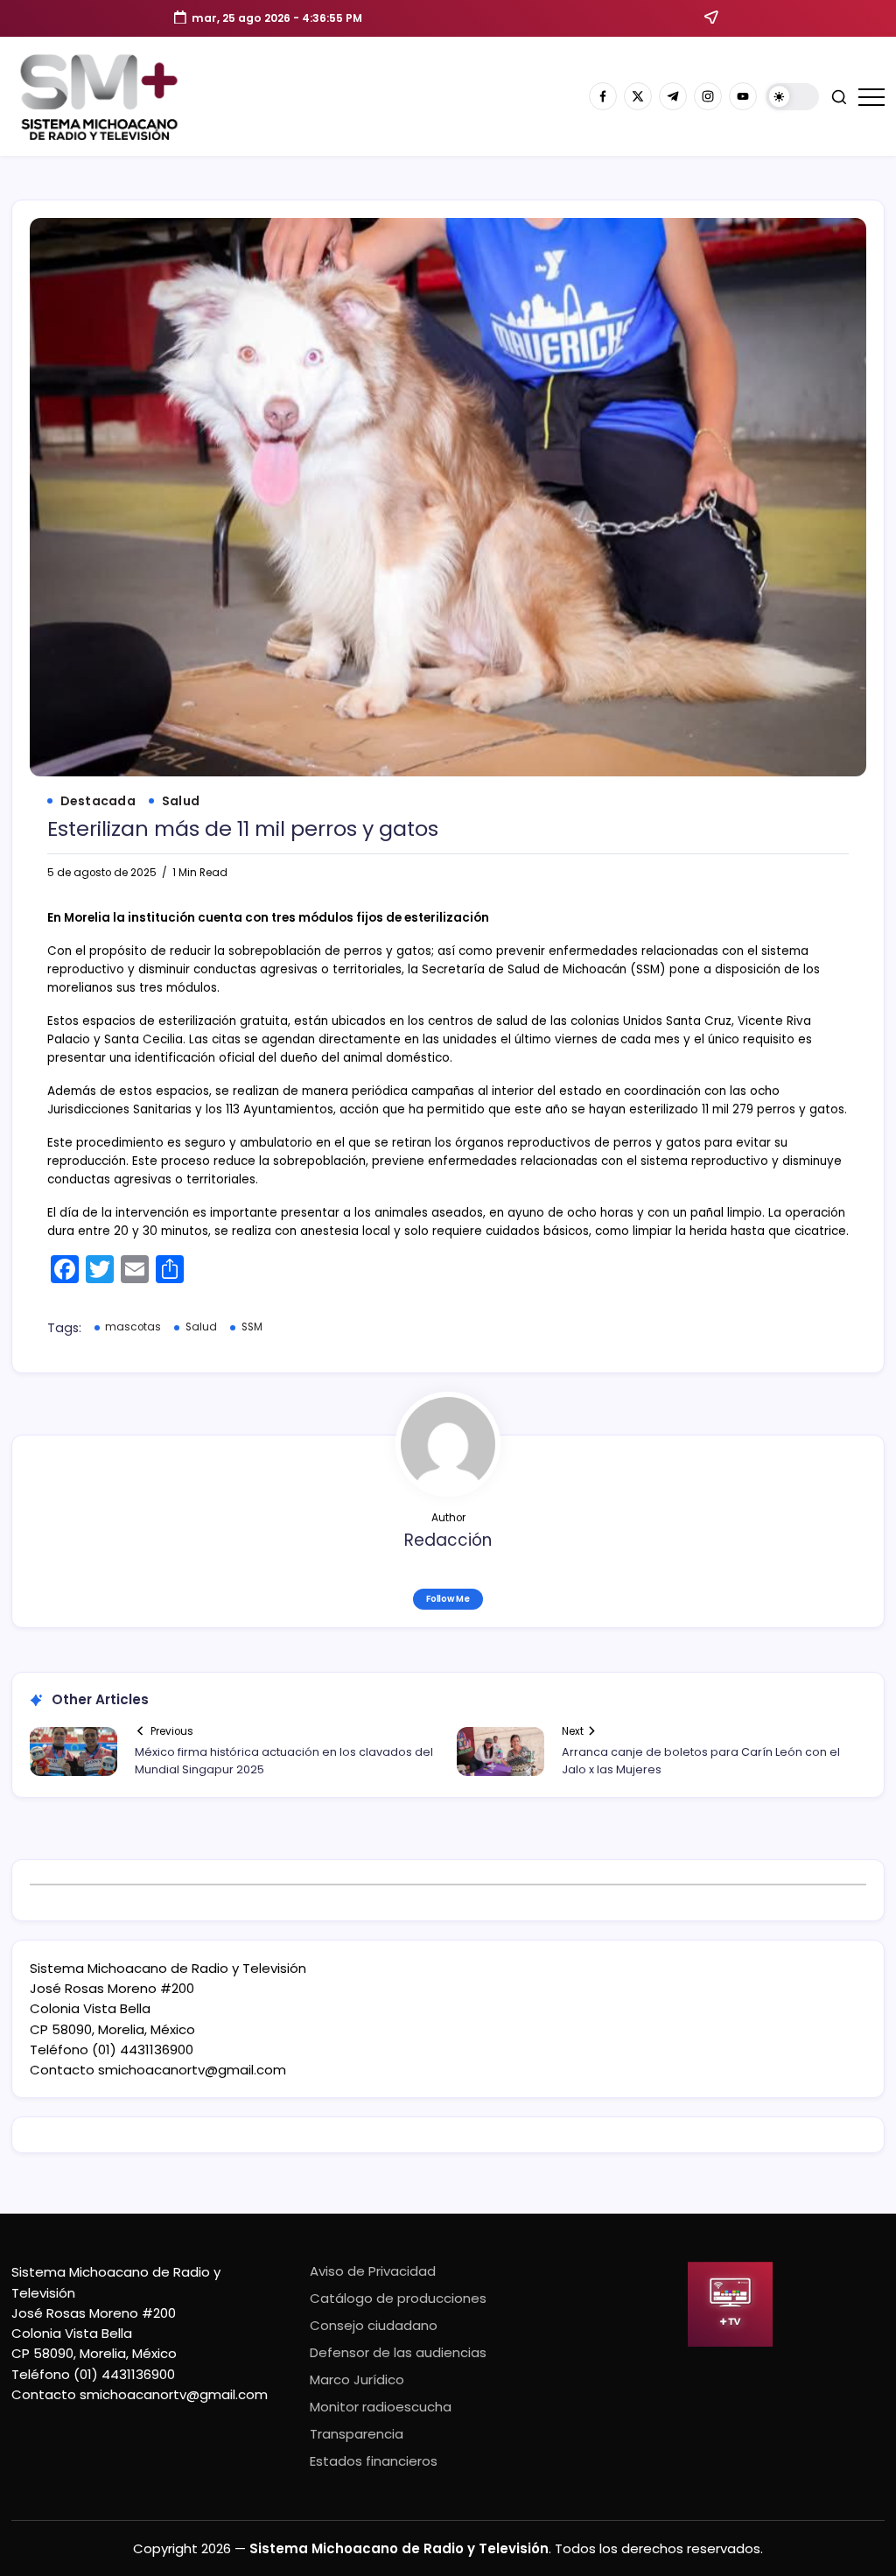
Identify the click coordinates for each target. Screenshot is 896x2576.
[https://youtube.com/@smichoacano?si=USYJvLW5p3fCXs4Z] (743, 96)
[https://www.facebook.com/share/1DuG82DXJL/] (603, 96)
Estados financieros (374, 2461)
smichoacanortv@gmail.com (192, 2070)
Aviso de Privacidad (373, 2271)
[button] (792, 97)
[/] (638, 96)
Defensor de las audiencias (398, 2352)
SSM (252, 1327)
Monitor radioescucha (381, 2407)
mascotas (133, 1327)
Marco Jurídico (357, 2379)
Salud (201, 1327)
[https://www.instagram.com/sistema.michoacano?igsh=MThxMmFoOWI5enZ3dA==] (708, 96)
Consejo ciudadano (374, 2325)
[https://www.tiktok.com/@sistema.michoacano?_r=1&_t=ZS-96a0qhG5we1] (673, 96)
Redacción (448, 1540)
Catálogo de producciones (398, 2298)
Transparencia (357, 2434)
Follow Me (448, 1599)
